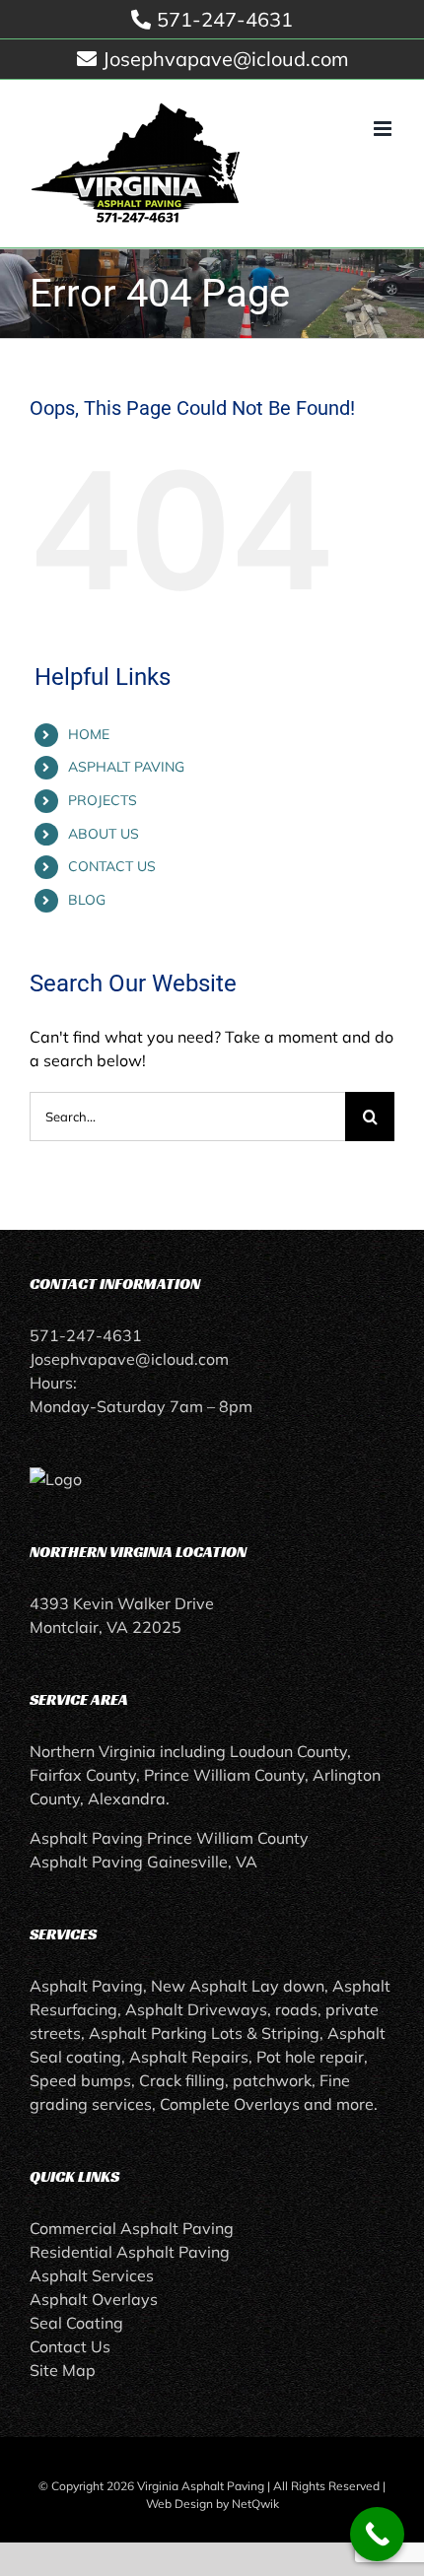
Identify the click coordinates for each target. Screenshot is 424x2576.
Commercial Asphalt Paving (132, 2228)
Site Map (63, 2370)
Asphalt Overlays (94, 2299)
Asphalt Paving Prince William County (169, 1838)
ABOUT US (104, 834)
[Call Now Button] (377, 2534)
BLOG (87, 900)
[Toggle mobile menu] (384, 129)
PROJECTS (103, 800)
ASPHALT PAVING (126, 767)
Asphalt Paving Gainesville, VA (143, 1862)
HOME (89, 734)
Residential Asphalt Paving (130, 2252)
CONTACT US (112, 866)
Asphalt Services (92, 2275)
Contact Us (70, 2346)
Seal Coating (76, 2323)
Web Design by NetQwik (212, 2504)
